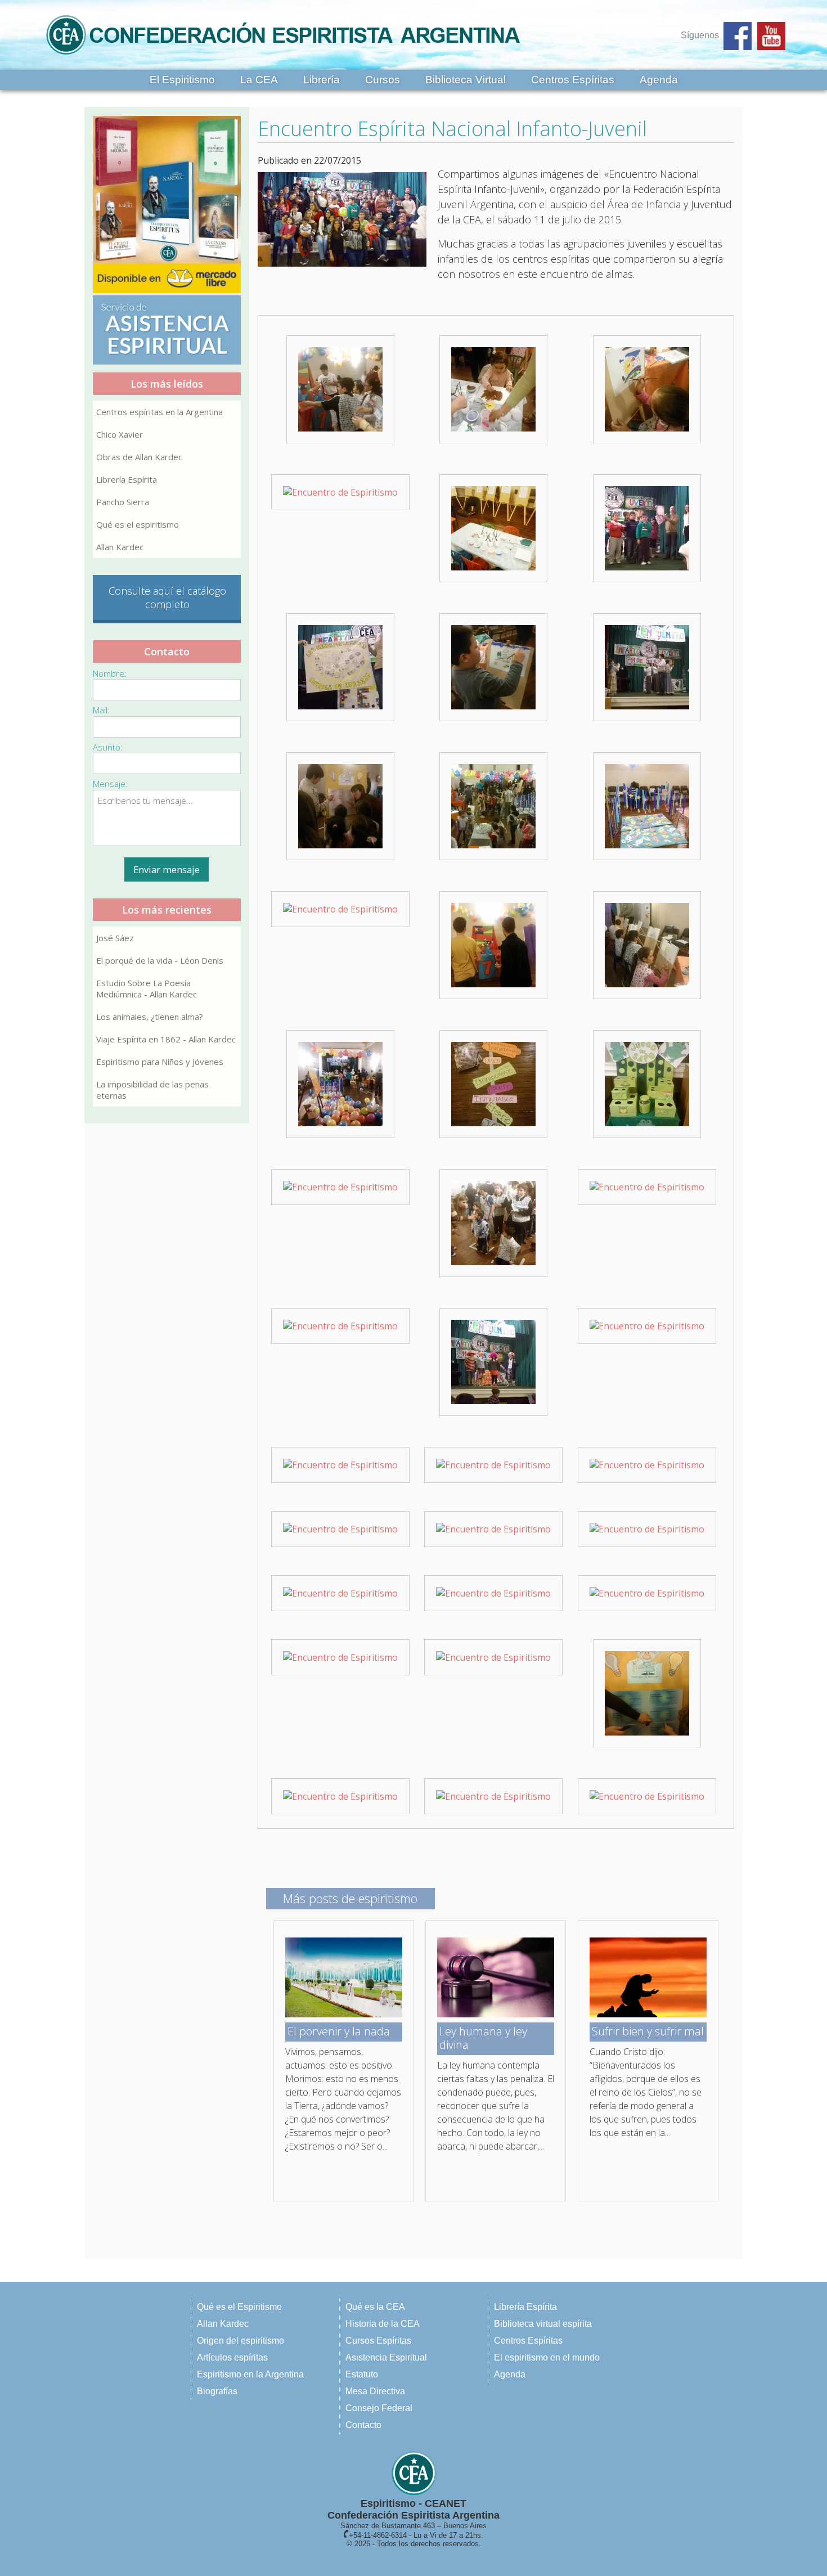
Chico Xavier (120, 434)
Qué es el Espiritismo (239, 2307)
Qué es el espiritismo (138, 524)
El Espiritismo (182, 80)
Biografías (217, 2391)
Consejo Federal (379, 2408)
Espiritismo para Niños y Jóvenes (160, 1062)
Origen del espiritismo (241, 2341)
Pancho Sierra (123, 502)
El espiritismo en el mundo (547, 2357)
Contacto (363, 2425)
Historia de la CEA (383, 2324)
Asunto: (108, 747)
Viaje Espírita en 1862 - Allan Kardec (166, 1039)
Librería (322, 80)
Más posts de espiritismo (350, 1898)
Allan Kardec (120, 547)
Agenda (659, 80)
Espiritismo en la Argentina (250, 2374)
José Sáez (115, 938)
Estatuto (362, 2374)
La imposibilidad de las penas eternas (152, 1090)
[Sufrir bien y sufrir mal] (648, 2014)
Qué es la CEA (375, 2307)
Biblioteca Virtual (466, 80)
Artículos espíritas (232, 2357)
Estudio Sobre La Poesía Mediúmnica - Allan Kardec (147, 988)
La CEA (259, 80)
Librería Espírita (127, 479)
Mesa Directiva (375, 2391)
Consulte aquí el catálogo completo (167, 597)
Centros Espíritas (573, 80)
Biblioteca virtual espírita (543, 2324)
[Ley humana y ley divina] (496, 2014)
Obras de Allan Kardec (139, 457)
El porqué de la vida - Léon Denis (160, 960)
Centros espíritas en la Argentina (159, 412)
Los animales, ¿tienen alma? (150, 1017)
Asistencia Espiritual (386, 2357)
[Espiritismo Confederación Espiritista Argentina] (283, 58)
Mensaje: (110, 784)
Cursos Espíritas (378, 2341)
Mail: (101, 710)
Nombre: (110, 673)
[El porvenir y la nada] (344, 2014)
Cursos (383, 80)
